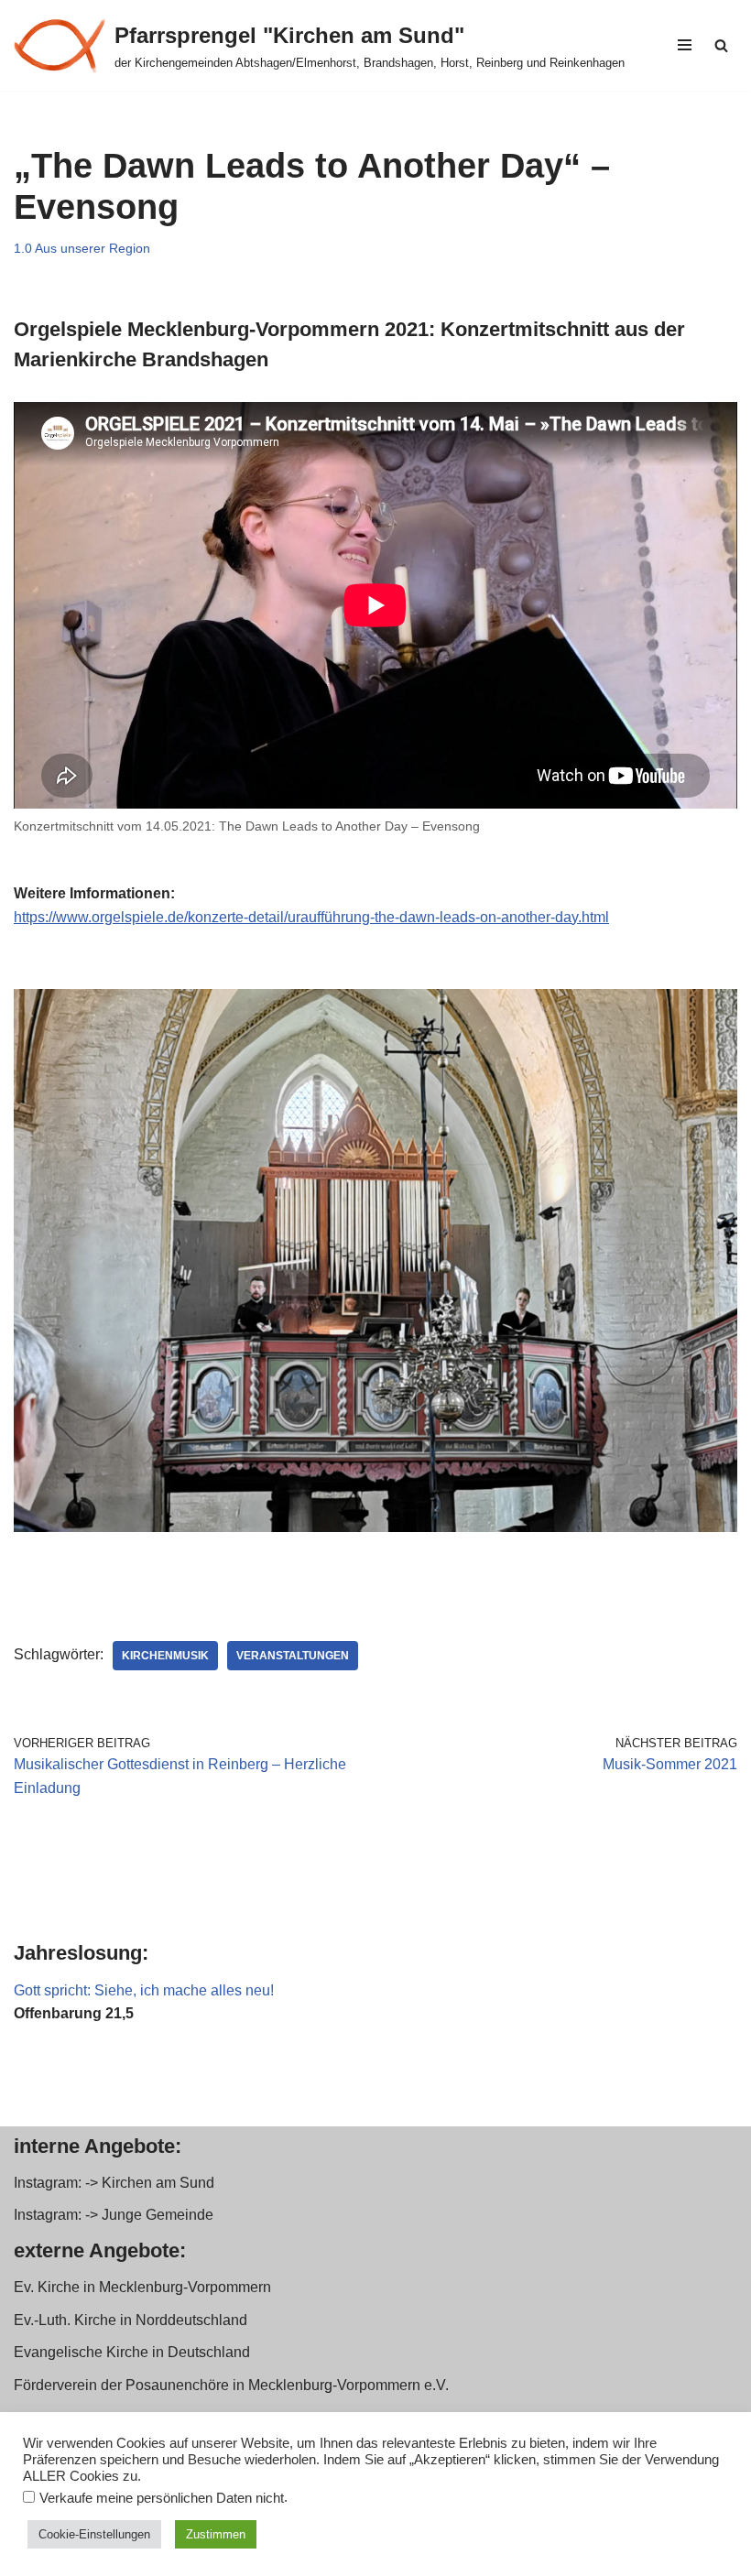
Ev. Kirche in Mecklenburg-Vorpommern (142, 2287)
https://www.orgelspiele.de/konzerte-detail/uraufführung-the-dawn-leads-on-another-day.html (311, 917)
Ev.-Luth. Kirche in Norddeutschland (131, 2320)
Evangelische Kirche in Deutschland (132, 2352)
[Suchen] (721, 45)
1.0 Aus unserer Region (82, 248)
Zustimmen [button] (216, 2534)
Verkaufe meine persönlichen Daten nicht (162, 2498)
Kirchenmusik (165, 1656)
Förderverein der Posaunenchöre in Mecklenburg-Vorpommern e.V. (231, 2385)
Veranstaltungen (293, 1656)
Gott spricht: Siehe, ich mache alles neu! (144, 1990)
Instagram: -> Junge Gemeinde (114, 2215)
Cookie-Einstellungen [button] (94, 2534)
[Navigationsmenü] (685, 45)
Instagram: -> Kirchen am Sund (114, 2183)
